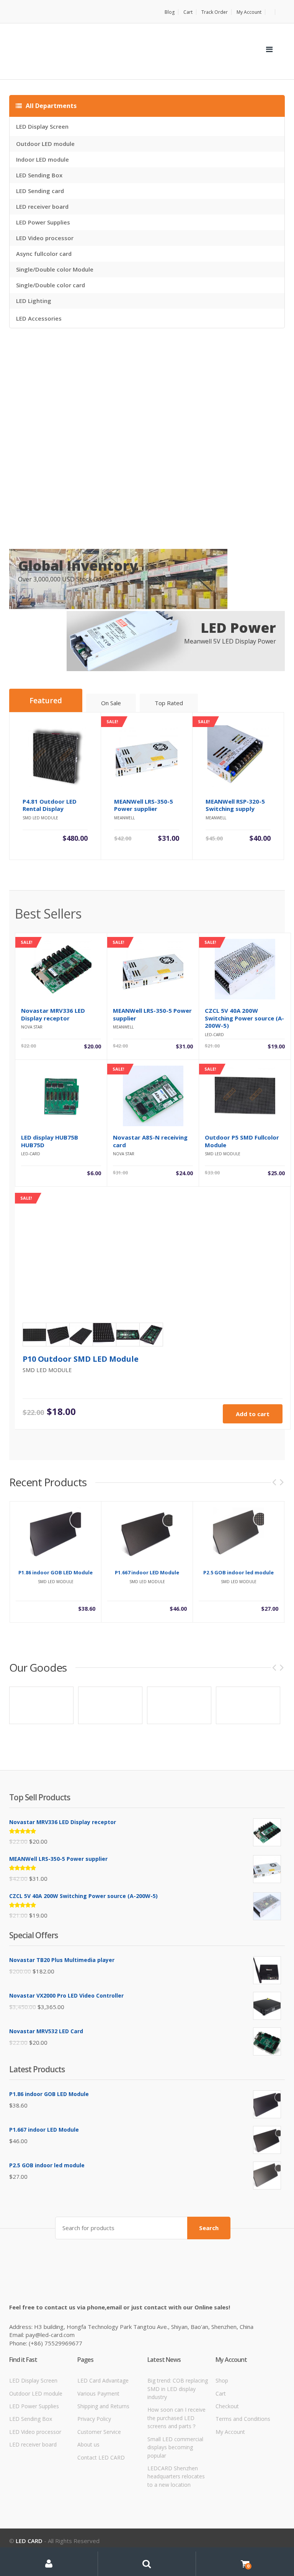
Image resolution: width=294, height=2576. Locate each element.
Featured (46, 701)
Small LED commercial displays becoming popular (175, 2447)
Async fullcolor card (44, 254)
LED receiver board (42, 206)
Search (209, 2228)
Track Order (215, 12)
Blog (170, 12)
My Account (249, 12)
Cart (188, 12)
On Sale (111, 703)
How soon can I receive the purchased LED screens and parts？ (176, 2418)
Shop (222, 2380)
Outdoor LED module (45, 144)
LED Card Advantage (103, 2380)
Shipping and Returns (103, 2406)
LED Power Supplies (43, 222)
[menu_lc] (269, 49)
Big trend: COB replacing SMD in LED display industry (178, 2389)
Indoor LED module (42, 159)
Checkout (227, 2406)
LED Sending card (40, 191)
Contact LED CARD (101, 2457)
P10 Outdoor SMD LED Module (81, 1359)
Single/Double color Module (55, 269)
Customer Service (99, 2432)
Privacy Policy (94, 2419)
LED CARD (29, 2541)
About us (88, 2444)
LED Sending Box (39, 175)
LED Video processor (45, 238)
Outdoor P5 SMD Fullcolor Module (242, 1141)
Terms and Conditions (243, 2419)
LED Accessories (39, 318)
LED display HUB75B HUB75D (50, 1141)
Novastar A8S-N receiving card (150, 1141)
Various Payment (98, 2393)
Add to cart (253, 1414)
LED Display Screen (42, 126)
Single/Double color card (51, 285)
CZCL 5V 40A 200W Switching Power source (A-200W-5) (244, 1018)
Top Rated (169, 703)
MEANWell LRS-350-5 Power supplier (152, 1014)
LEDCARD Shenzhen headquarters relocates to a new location (176, 2476)
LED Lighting (34, 301)
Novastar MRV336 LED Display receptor (53, 1014)
